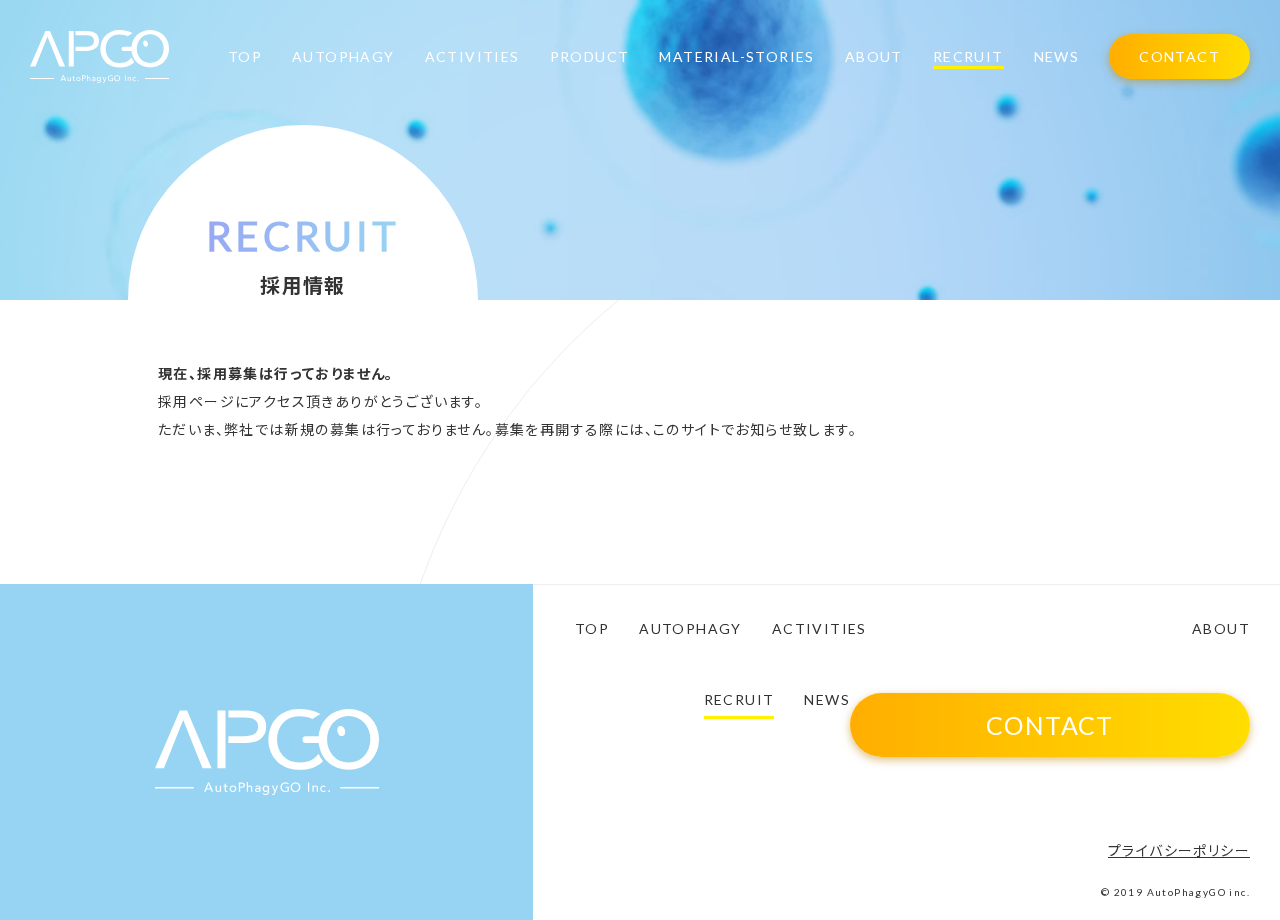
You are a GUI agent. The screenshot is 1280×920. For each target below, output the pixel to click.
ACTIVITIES (472, 57)
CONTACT (1179, 56)
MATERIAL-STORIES (736, 57)
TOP (245, 57)
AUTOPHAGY (343, 57)
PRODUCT (590, 57)
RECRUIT (968, 57)
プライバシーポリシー (1179, 850)
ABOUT (874, 57)
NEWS (1057, 57)
